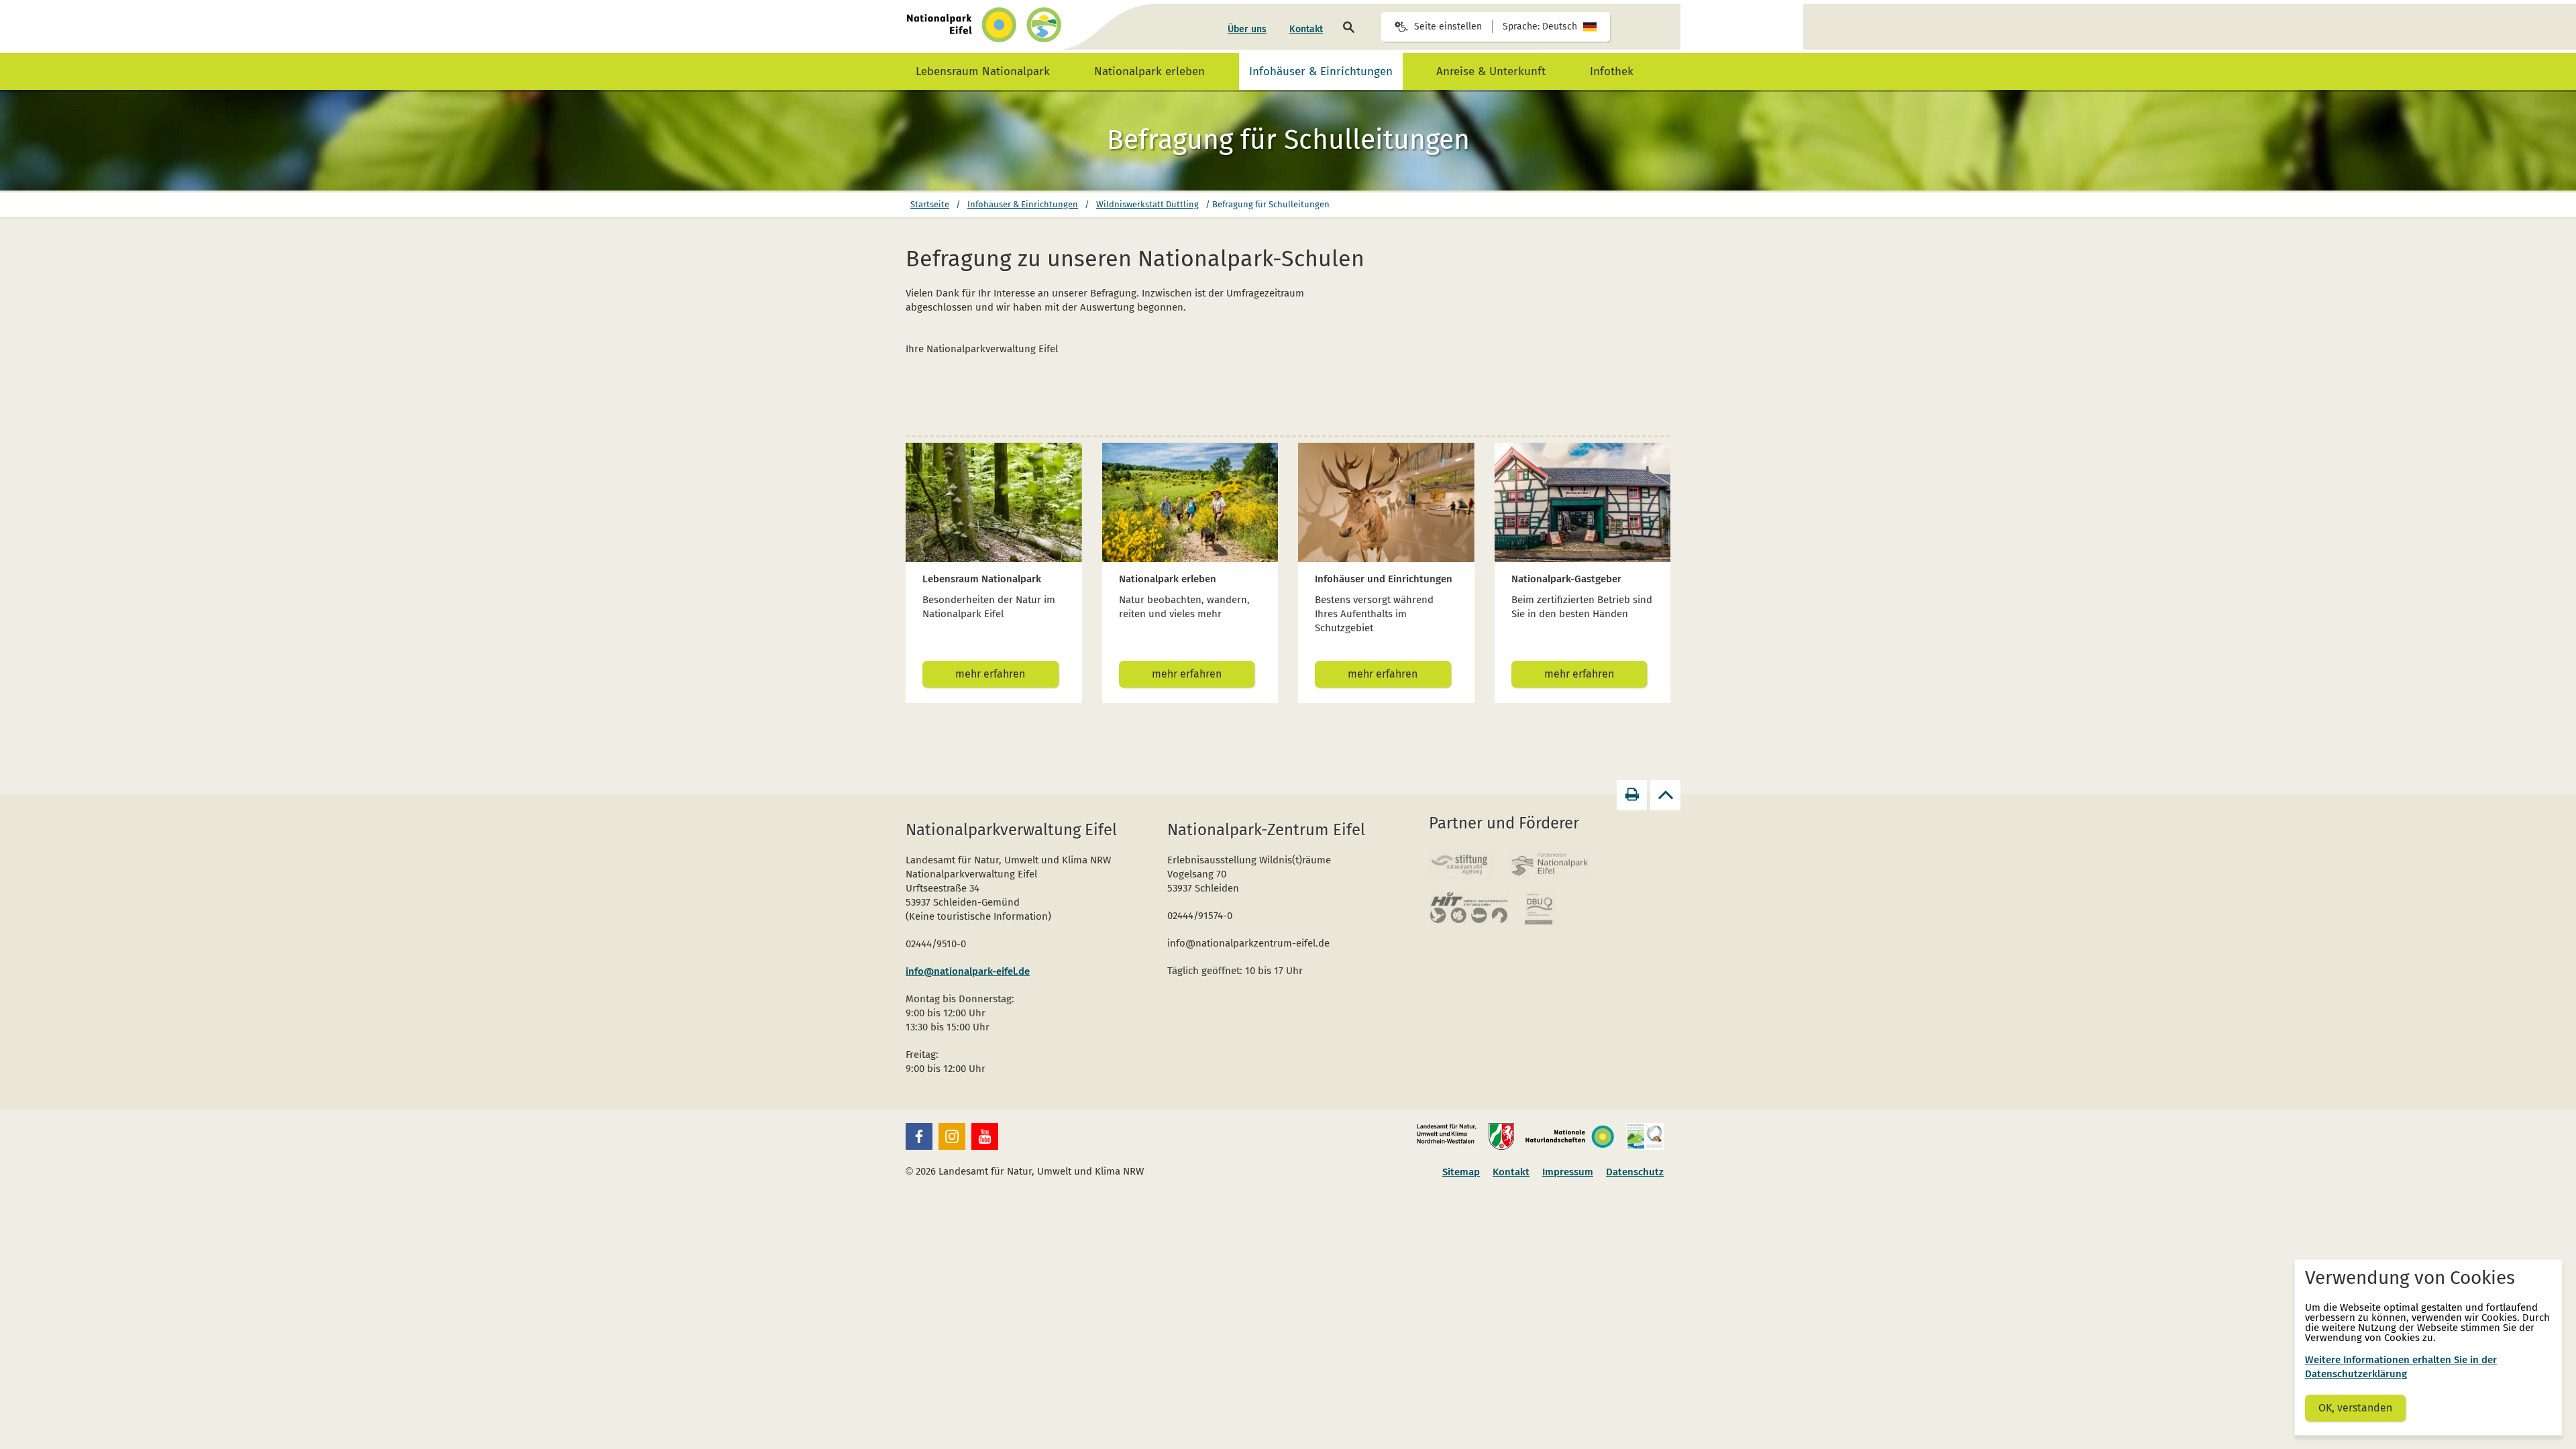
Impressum (1568, 1172)
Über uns (1247, 29)
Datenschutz (1635, 1172)
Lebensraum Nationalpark (983, 71)
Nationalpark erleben (1149, 71)
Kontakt (1306, 29)
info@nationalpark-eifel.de (968, 971)
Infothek (1612, 71)
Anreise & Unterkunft (1491, 71)
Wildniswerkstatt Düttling (1147, 204)
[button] (919, 1136)
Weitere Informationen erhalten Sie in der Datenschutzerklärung (2401, 1367)
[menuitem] (1247, 30)
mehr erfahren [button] (990, 674)
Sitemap (1461, 1172)
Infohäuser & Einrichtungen (1321, 71)
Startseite (930, 204)
